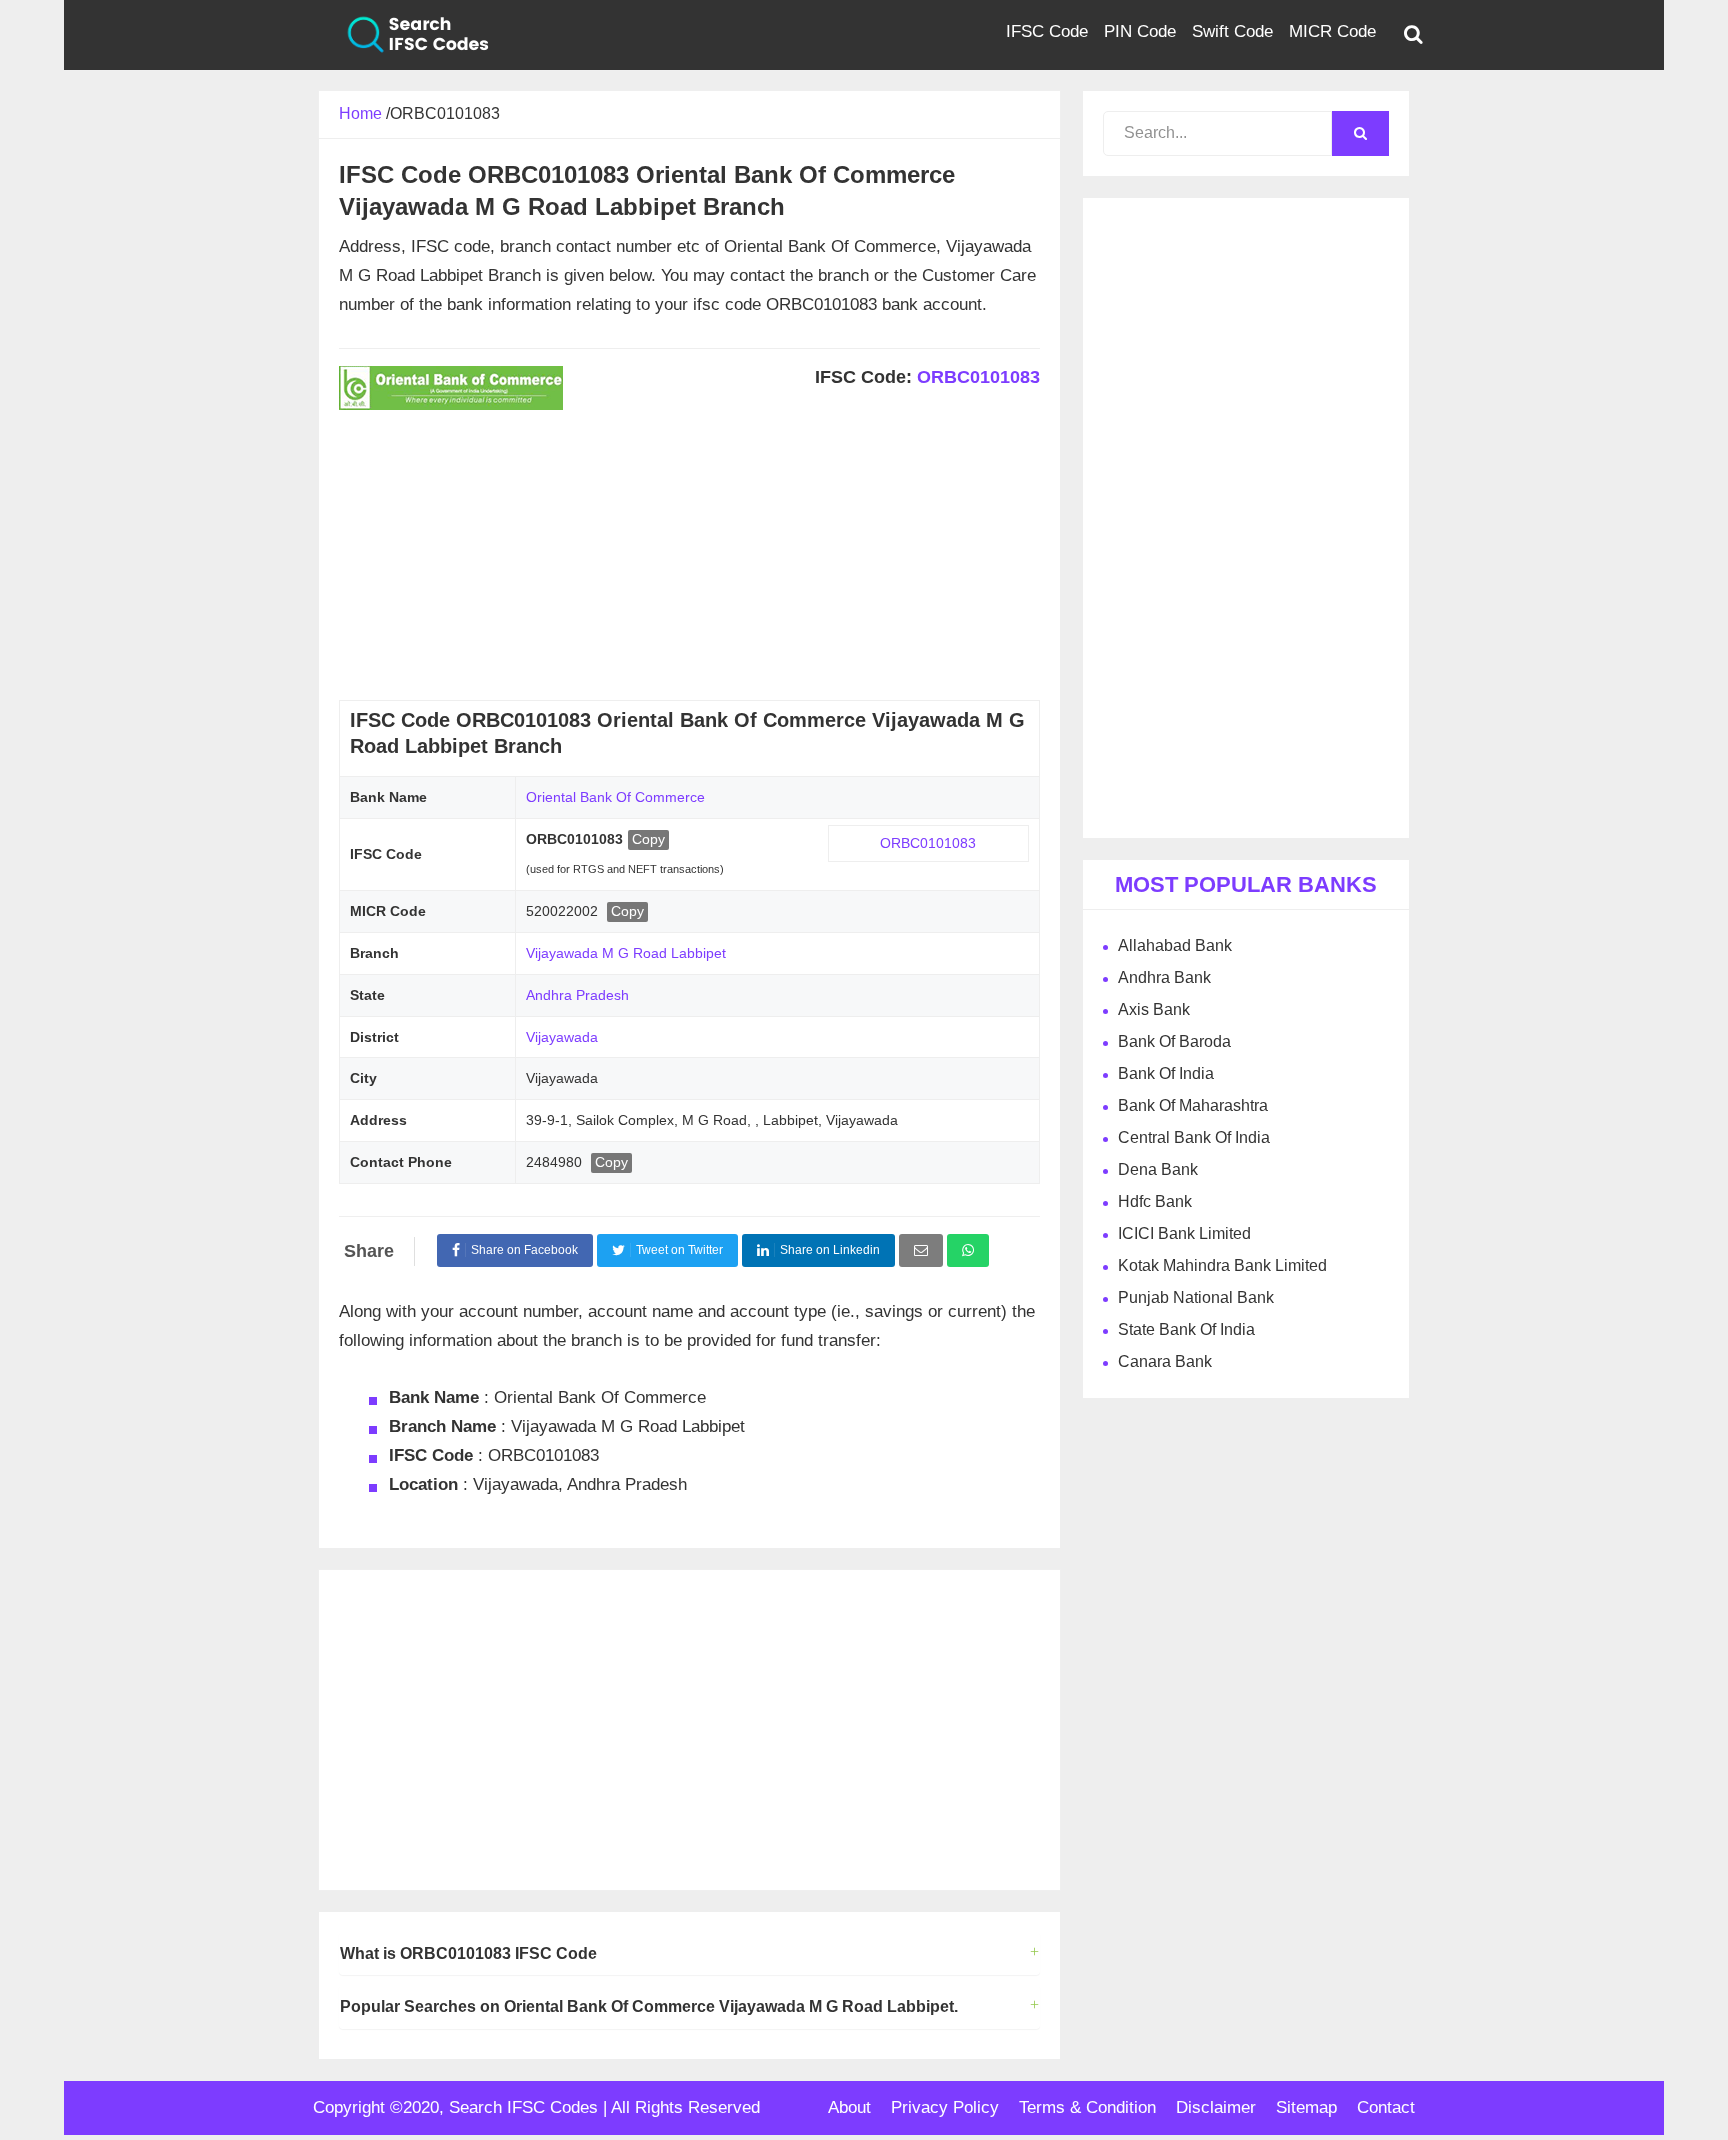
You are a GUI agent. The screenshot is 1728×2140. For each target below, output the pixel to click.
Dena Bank (1158, 1169)
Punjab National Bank (1196, 1297)
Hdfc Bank (1155, 1201)
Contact (1386, 2107)
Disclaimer (1216, 2107)
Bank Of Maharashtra (1193, 1105)
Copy (648, 839)
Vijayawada (562, 1037)
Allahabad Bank (1175, 945)
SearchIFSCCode (404, 35)
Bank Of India (1166, 1073)
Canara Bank (1165, 1361)
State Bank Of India (1186, 1329)
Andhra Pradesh (577, 995)
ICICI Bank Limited (1184, 1233)
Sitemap (1306, 2107)
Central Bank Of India (1194, 1137)
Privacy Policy (945, 2107)
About (849, 2107)
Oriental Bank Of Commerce (615, 797)
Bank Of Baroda (1174, 1041)
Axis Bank (1154, 1009)
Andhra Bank (1164, 977)
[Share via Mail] (921, 1250)
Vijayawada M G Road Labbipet (626, 953)
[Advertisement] (689, 560)
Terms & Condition (1087, 2107)
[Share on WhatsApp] (968, 1250)
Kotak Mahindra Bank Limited (1222, 1265)
